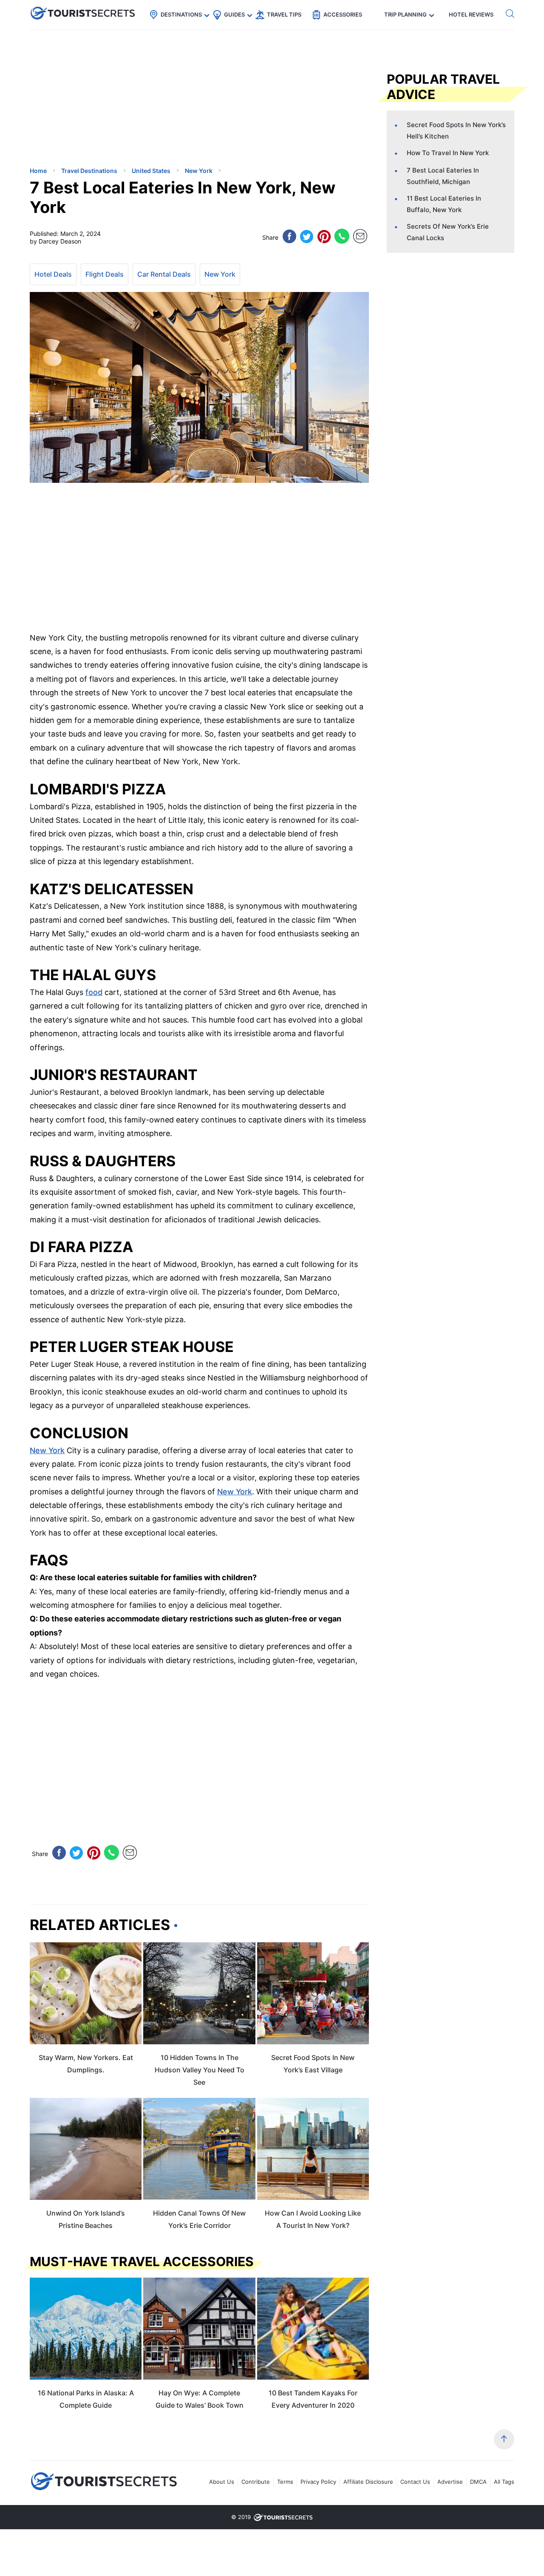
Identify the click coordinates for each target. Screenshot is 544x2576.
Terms (285, 2482)
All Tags (504, 2482)
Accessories (343, 14)
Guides (234, 14)
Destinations (181, 14)
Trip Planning (405, 14)
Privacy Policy (318, 2482)
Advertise (450, 2482)
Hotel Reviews (471, 14)
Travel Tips (284, 14)
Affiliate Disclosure (368, 2482)
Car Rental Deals (164, 274)
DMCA (478, 2482)
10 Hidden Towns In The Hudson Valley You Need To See (200, 2070)
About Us (222, 2482)
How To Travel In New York (448, 153)
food (94, 992)
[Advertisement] (93, 100)
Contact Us (415, 2482)
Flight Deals (105, 274)
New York (220, 274)
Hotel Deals (53, 274)
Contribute (256, 2482)
